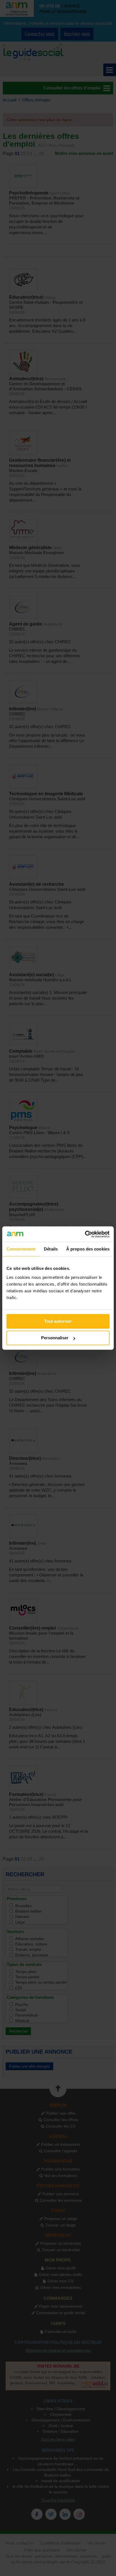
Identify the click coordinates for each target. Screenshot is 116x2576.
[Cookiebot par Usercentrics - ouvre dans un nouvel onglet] (85, 1234)
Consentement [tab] (21, 1249)
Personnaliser (55, 1338)
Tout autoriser (58, 1321)
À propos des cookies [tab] (88, 1249)
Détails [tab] (51, 1249)
